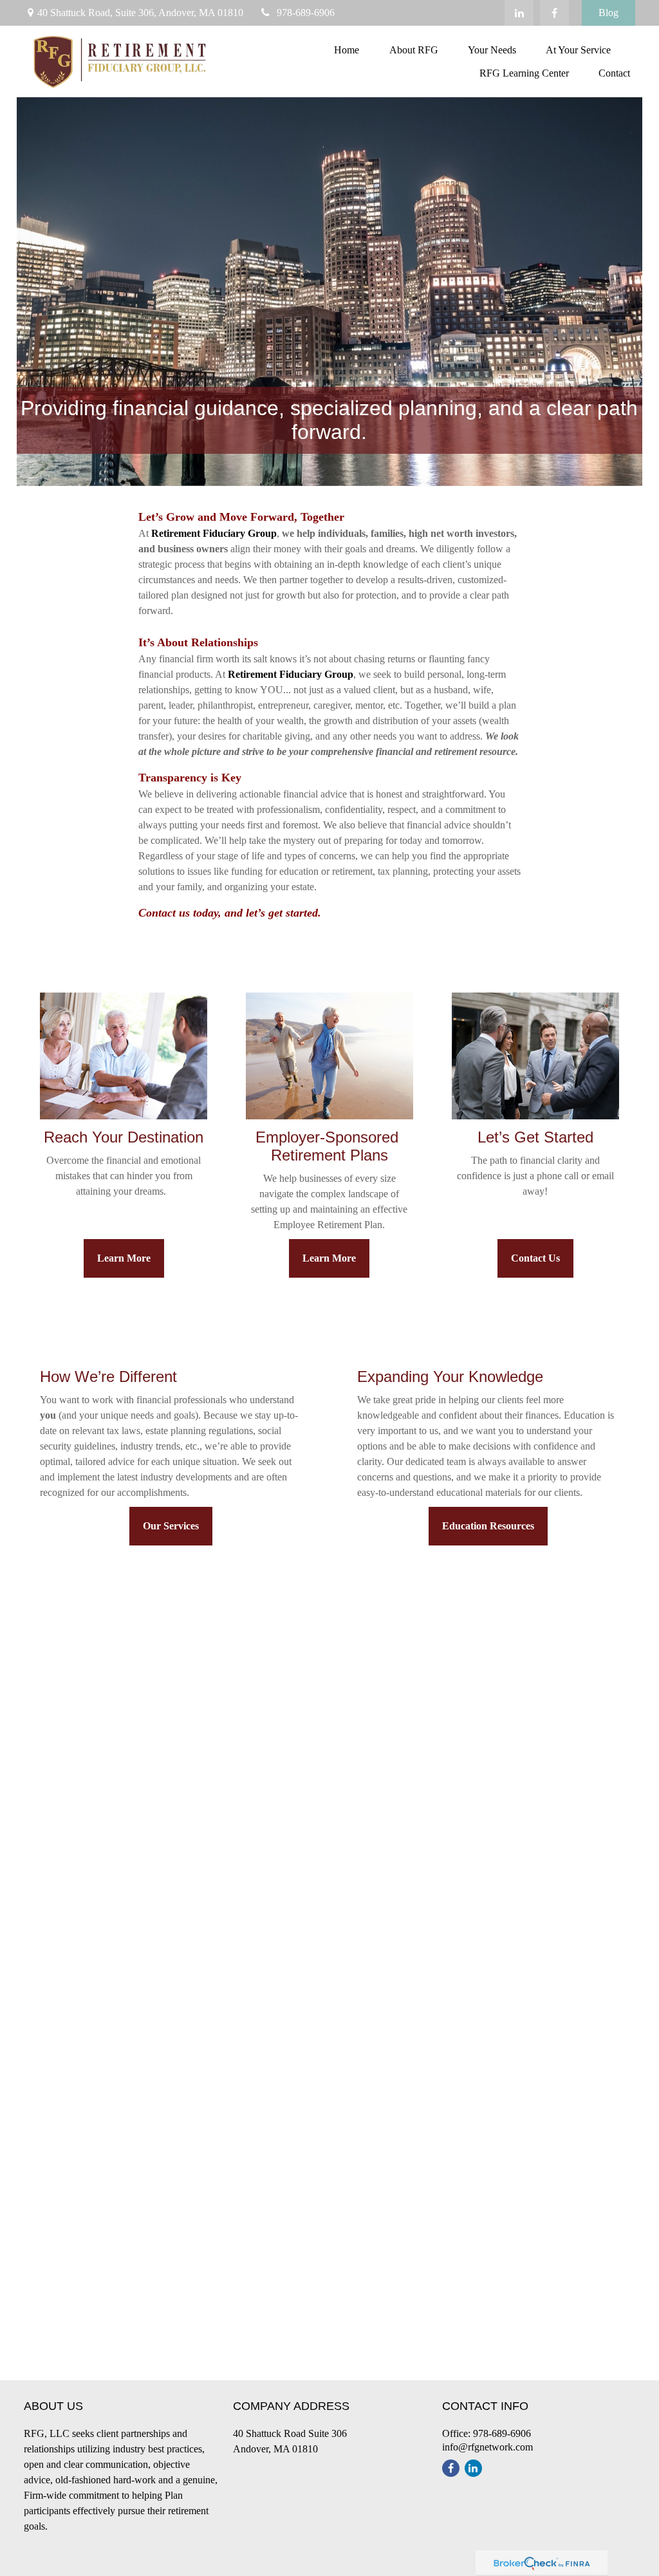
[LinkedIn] (519, 13)
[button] (346, 50)
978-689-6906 (306, 13)
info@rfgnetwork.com (414, 13)
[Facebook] (554, 13)
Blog (608, 13)
